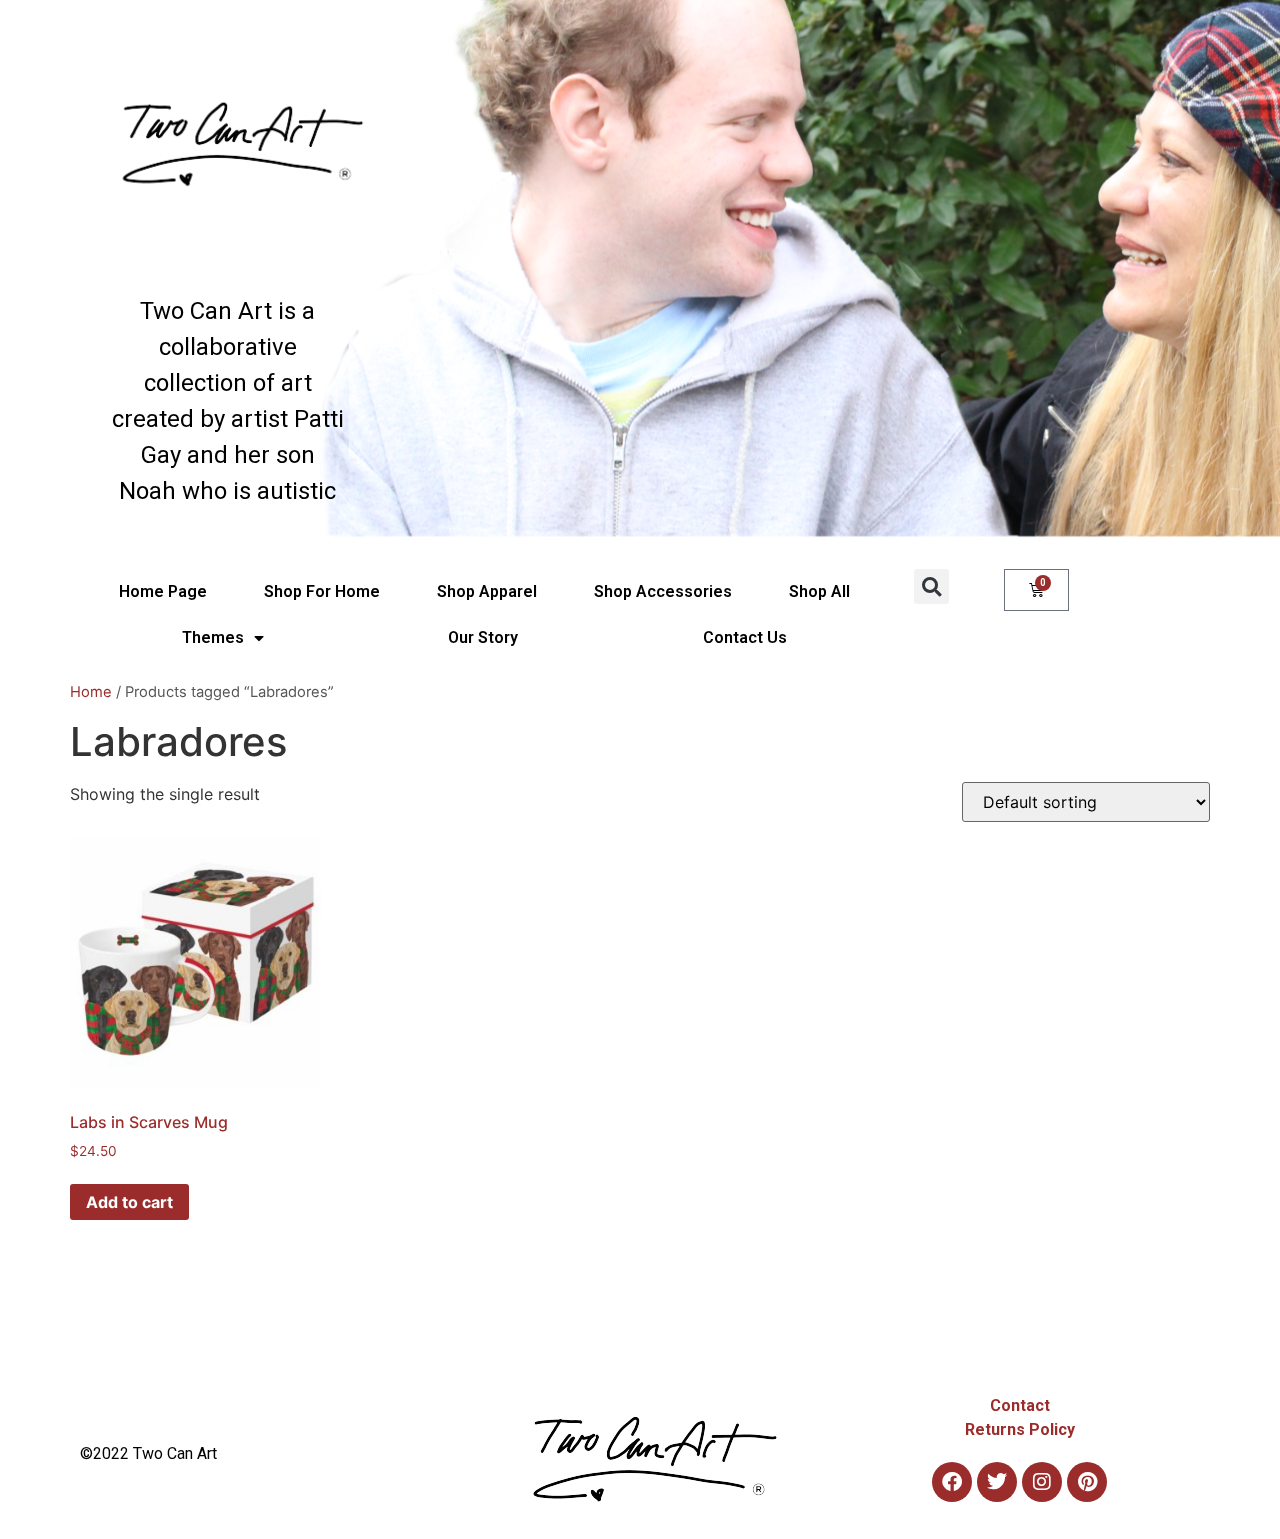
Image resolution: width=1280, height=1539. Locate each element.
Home (91, 692)
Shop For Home (322, 591)
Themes (213, 637)
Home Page (163, 591)
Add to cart (129, 1202)
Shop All (819, 591)
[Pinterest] (1087, 1482)
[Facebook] (952, 1482)
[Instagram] (1042, 1482)
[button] (931, 586)
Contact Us (745, 637)
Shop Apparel (487, 591)
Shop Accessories (663, 591)
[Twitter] (997, 1482)
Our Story (483, 637)
